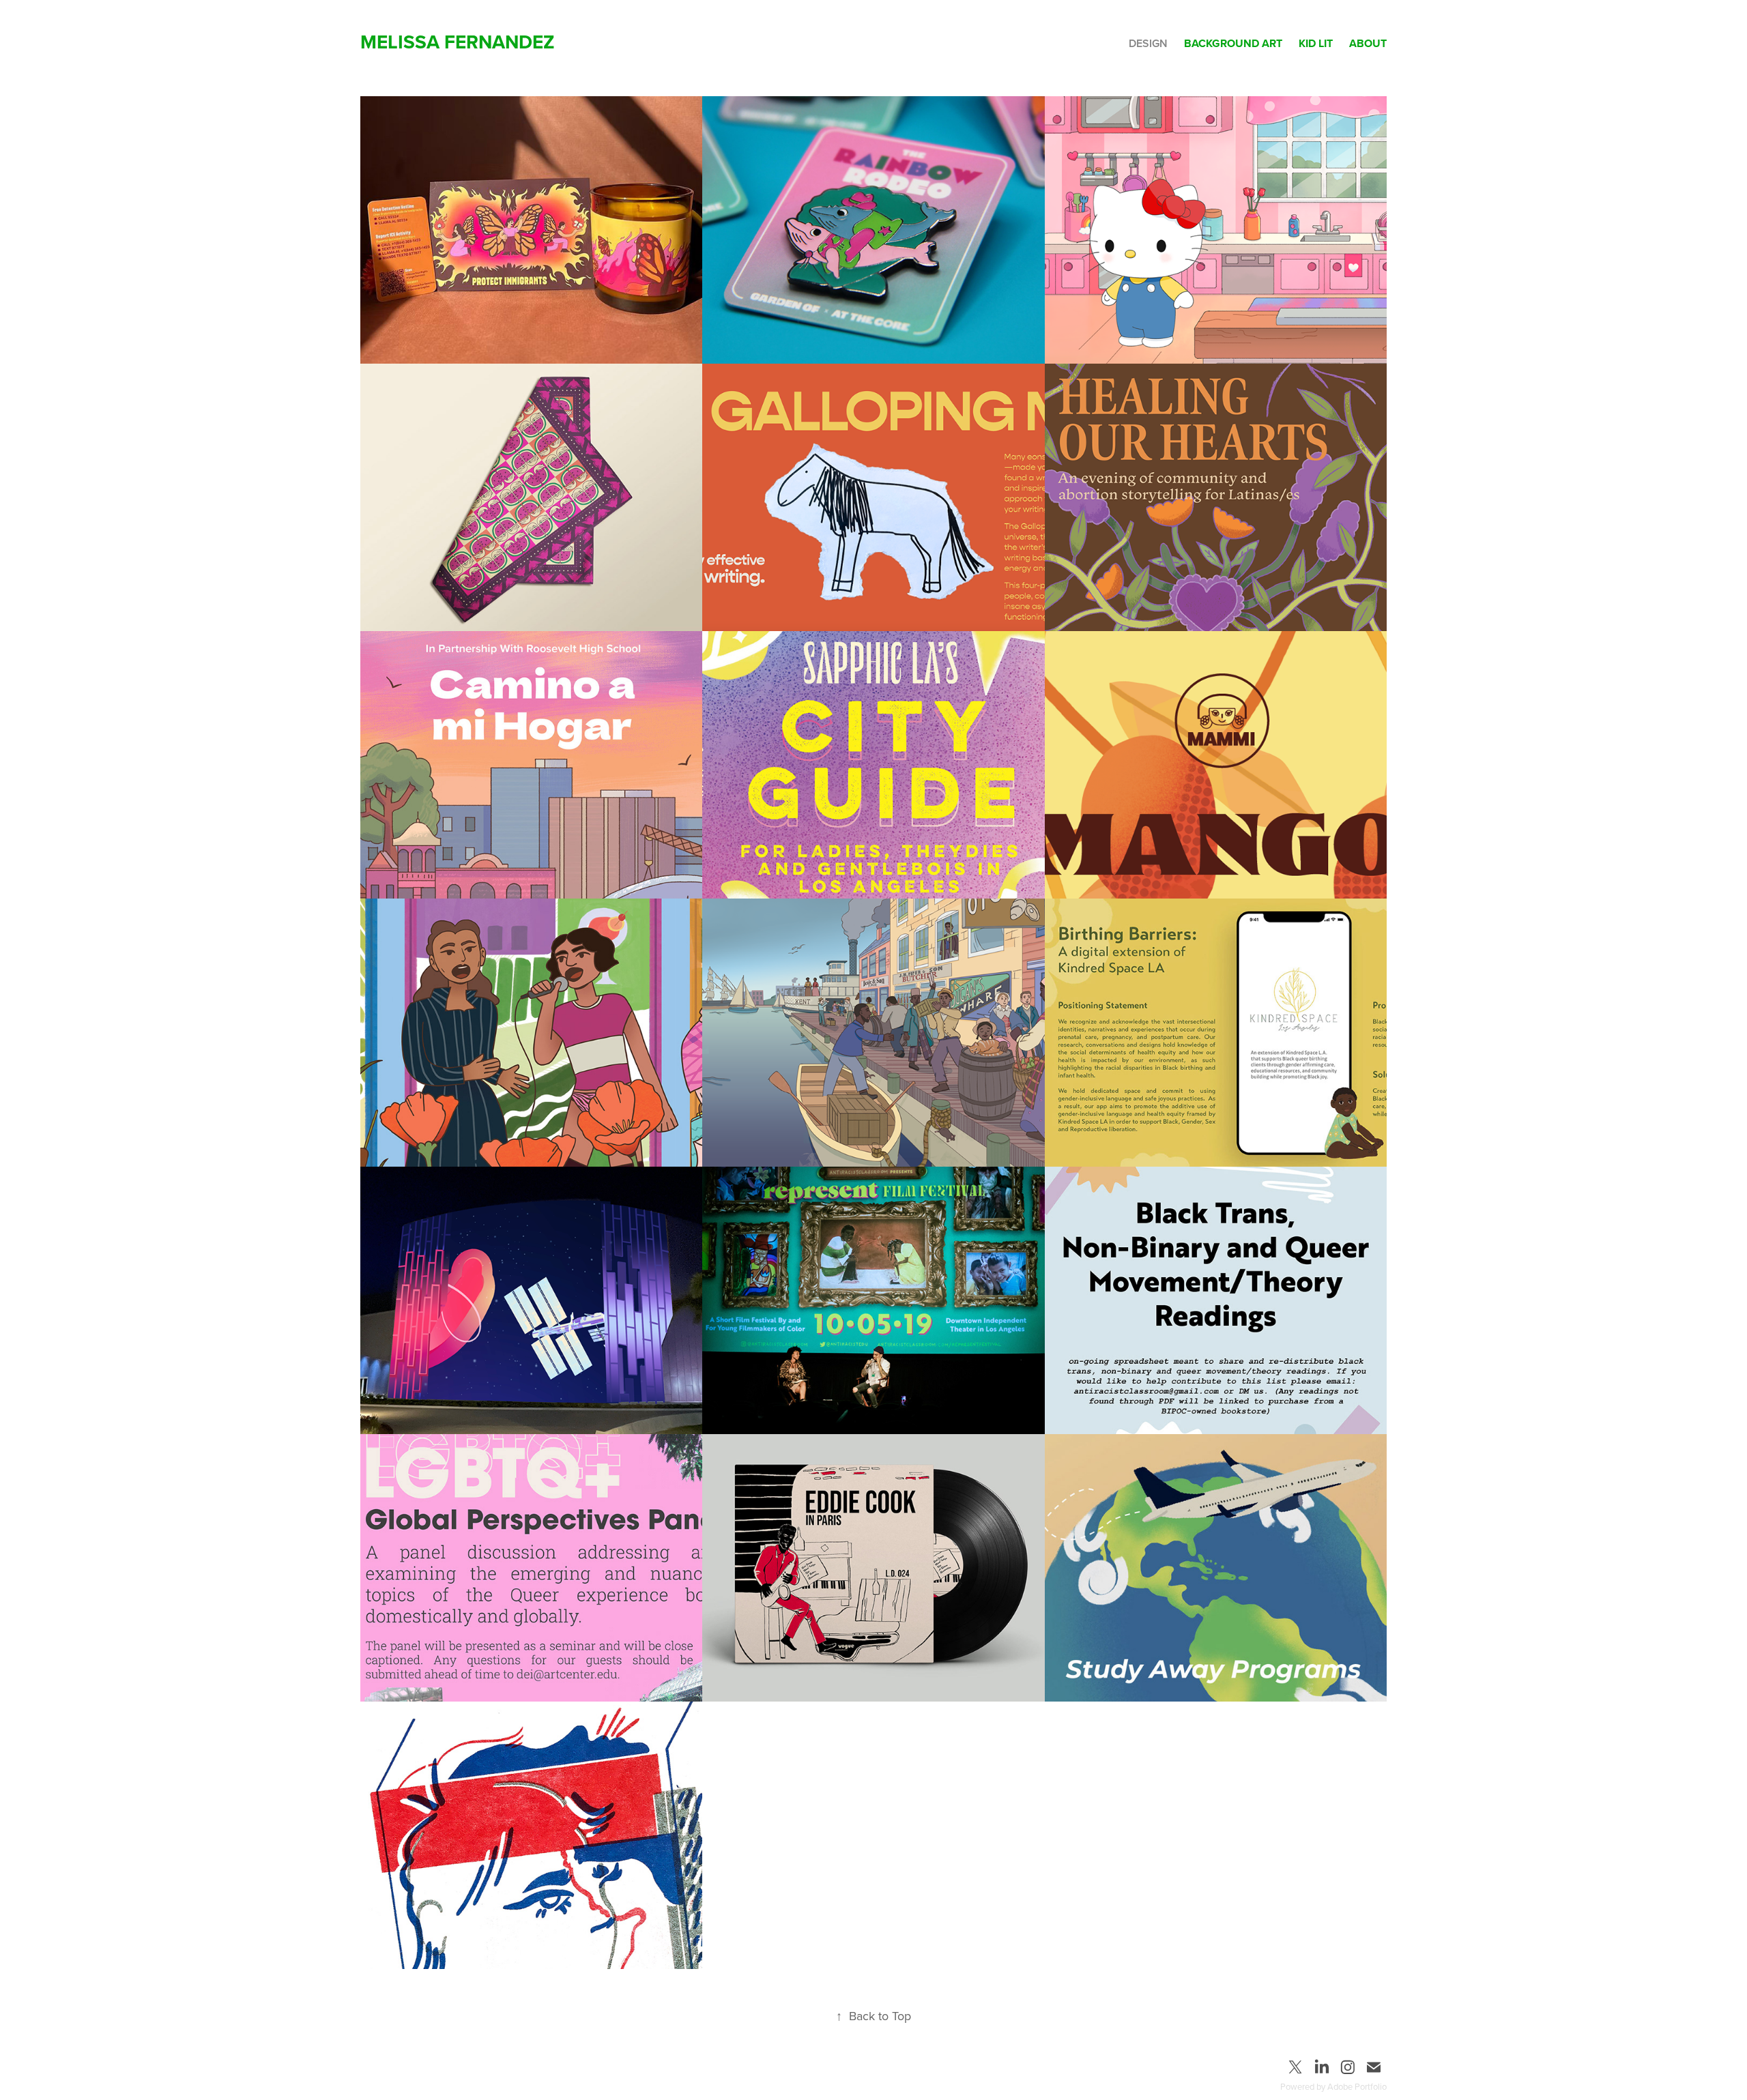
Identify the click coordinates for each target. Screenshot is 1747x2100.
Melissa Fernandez (458, 42)
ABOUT (1368, 43)
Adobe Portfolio (1357, 2086)
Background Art (1233, 43)
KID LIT (1316, 43)
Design (1148, 43)
